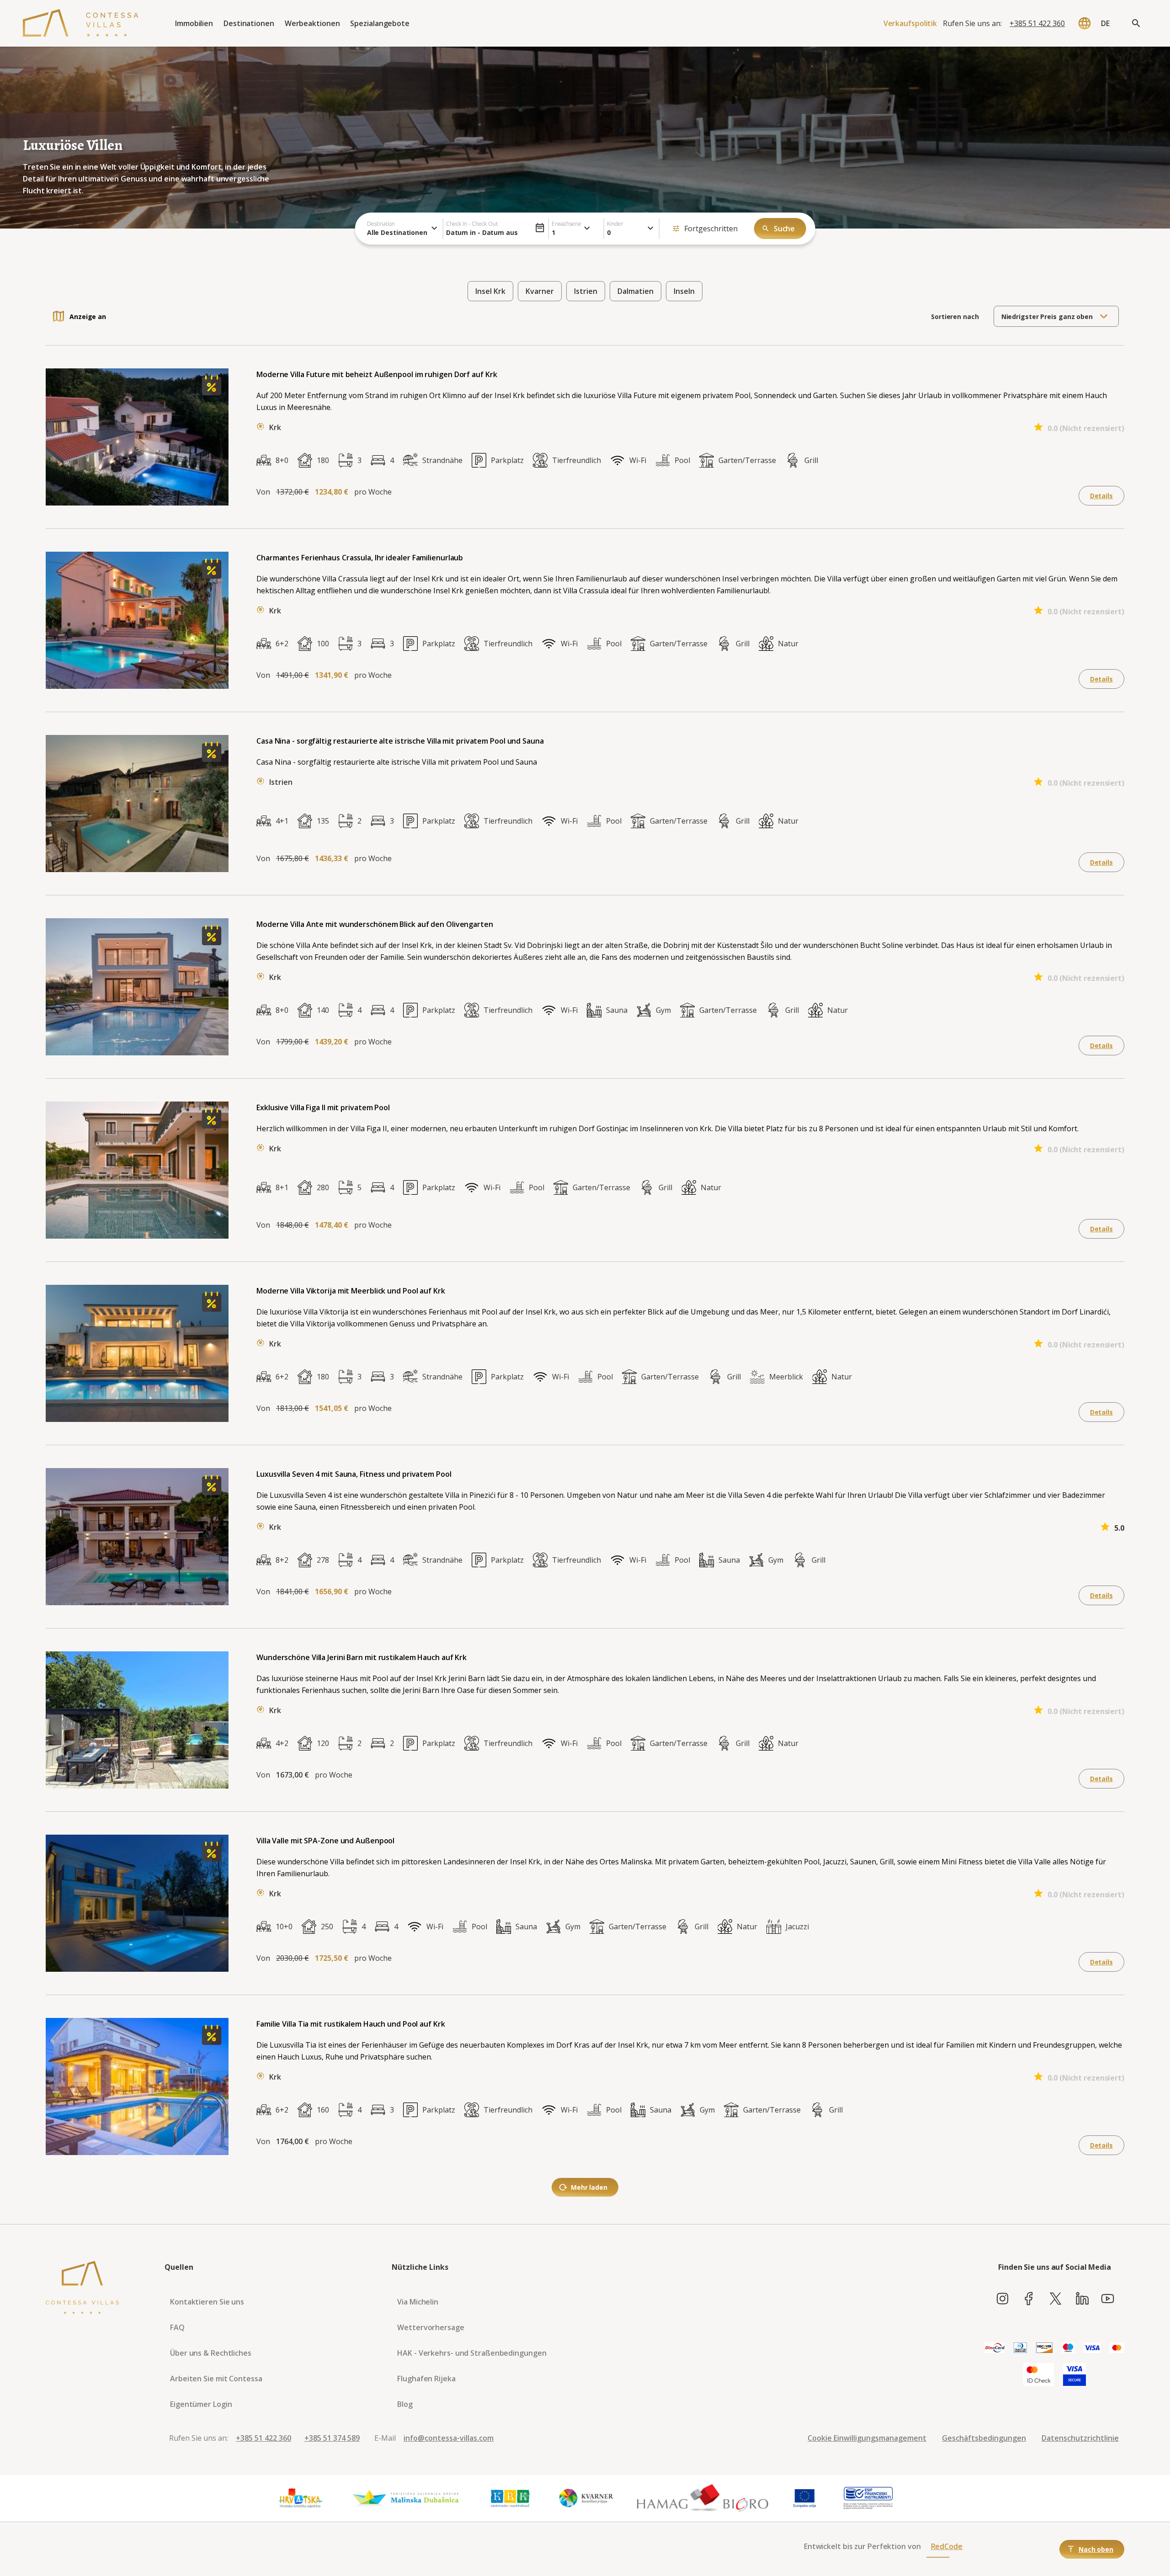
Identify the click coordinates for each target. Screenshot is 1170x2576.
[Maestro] (1068, 2348)
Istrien (586, 291)
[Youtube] (1108, 2299)
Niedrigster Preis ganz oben (1047, 317)
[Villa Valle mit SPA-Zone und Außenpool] (212, 1859)
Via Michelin (418, 2302)
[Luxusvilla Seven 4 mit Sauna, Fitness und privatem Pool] (212, 1492)
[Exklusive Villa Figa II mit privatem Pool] (212, 1126)
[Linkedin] (1082, 2299)
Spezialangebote (380, 23)
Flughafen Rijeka (426, 2379)
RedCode (947, 2546)
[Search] (1136, 23)
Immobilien (194, 23)
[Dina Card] (995, 2348)
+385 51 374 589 (332, 2438)
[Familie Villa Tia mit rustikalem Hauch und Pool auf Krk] (212, 2042)
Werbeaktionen (312, 23)
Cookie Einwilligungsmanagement (867, 2438)
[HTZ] (300, 2498)
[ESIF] (868, 2498)
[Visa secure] (1074, 2375)
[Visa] (1092, 2348)
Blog (405, 2404)
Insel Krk (490, 291)
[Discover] (1044, 2348)
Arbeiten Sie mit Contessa (216, 2379)
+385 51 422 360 (1037, 23)
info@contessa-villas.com (449, 2438)
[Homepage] (81, 23)
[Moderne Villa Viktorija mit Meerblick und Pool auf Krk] (212, 1309)
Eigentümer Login (201, 2404)
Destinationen (249, 23)
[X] (1056, 2299)
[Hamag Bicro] (702, 2498)
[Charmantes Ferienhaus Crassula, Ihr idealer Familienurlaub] (212, 576)
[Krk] (511, 2498)
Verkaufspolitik (910, 23)
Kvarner (540, 291)
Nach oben (1096, 2549)
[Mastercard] (1117, 2348)
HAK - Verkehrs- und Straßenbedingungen (472, 2353)
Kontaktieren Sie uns (207, 2302)
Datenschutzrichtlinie (1080, 2438)
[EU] (805, 2498)
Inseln (684, 291)
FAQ (177, 2327)
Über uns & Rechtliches (211, 2353)
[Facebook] (1029, 2299)
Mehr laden (589, 2187)
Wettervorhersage (431, 2327)
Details (1101, 496)
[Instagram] (1002, 2299)
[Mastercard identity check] (1039, 2375)
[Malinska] (406, 2498)
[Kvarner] (587, 2498)
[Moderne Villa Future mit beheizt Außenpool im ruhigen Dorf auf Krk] (212, 393)
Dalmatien (636, 291)
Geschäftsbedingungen (984, 2438)
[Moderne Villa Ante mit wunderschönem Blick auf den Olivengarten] (212, 942)
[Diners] (1020, 2348)
